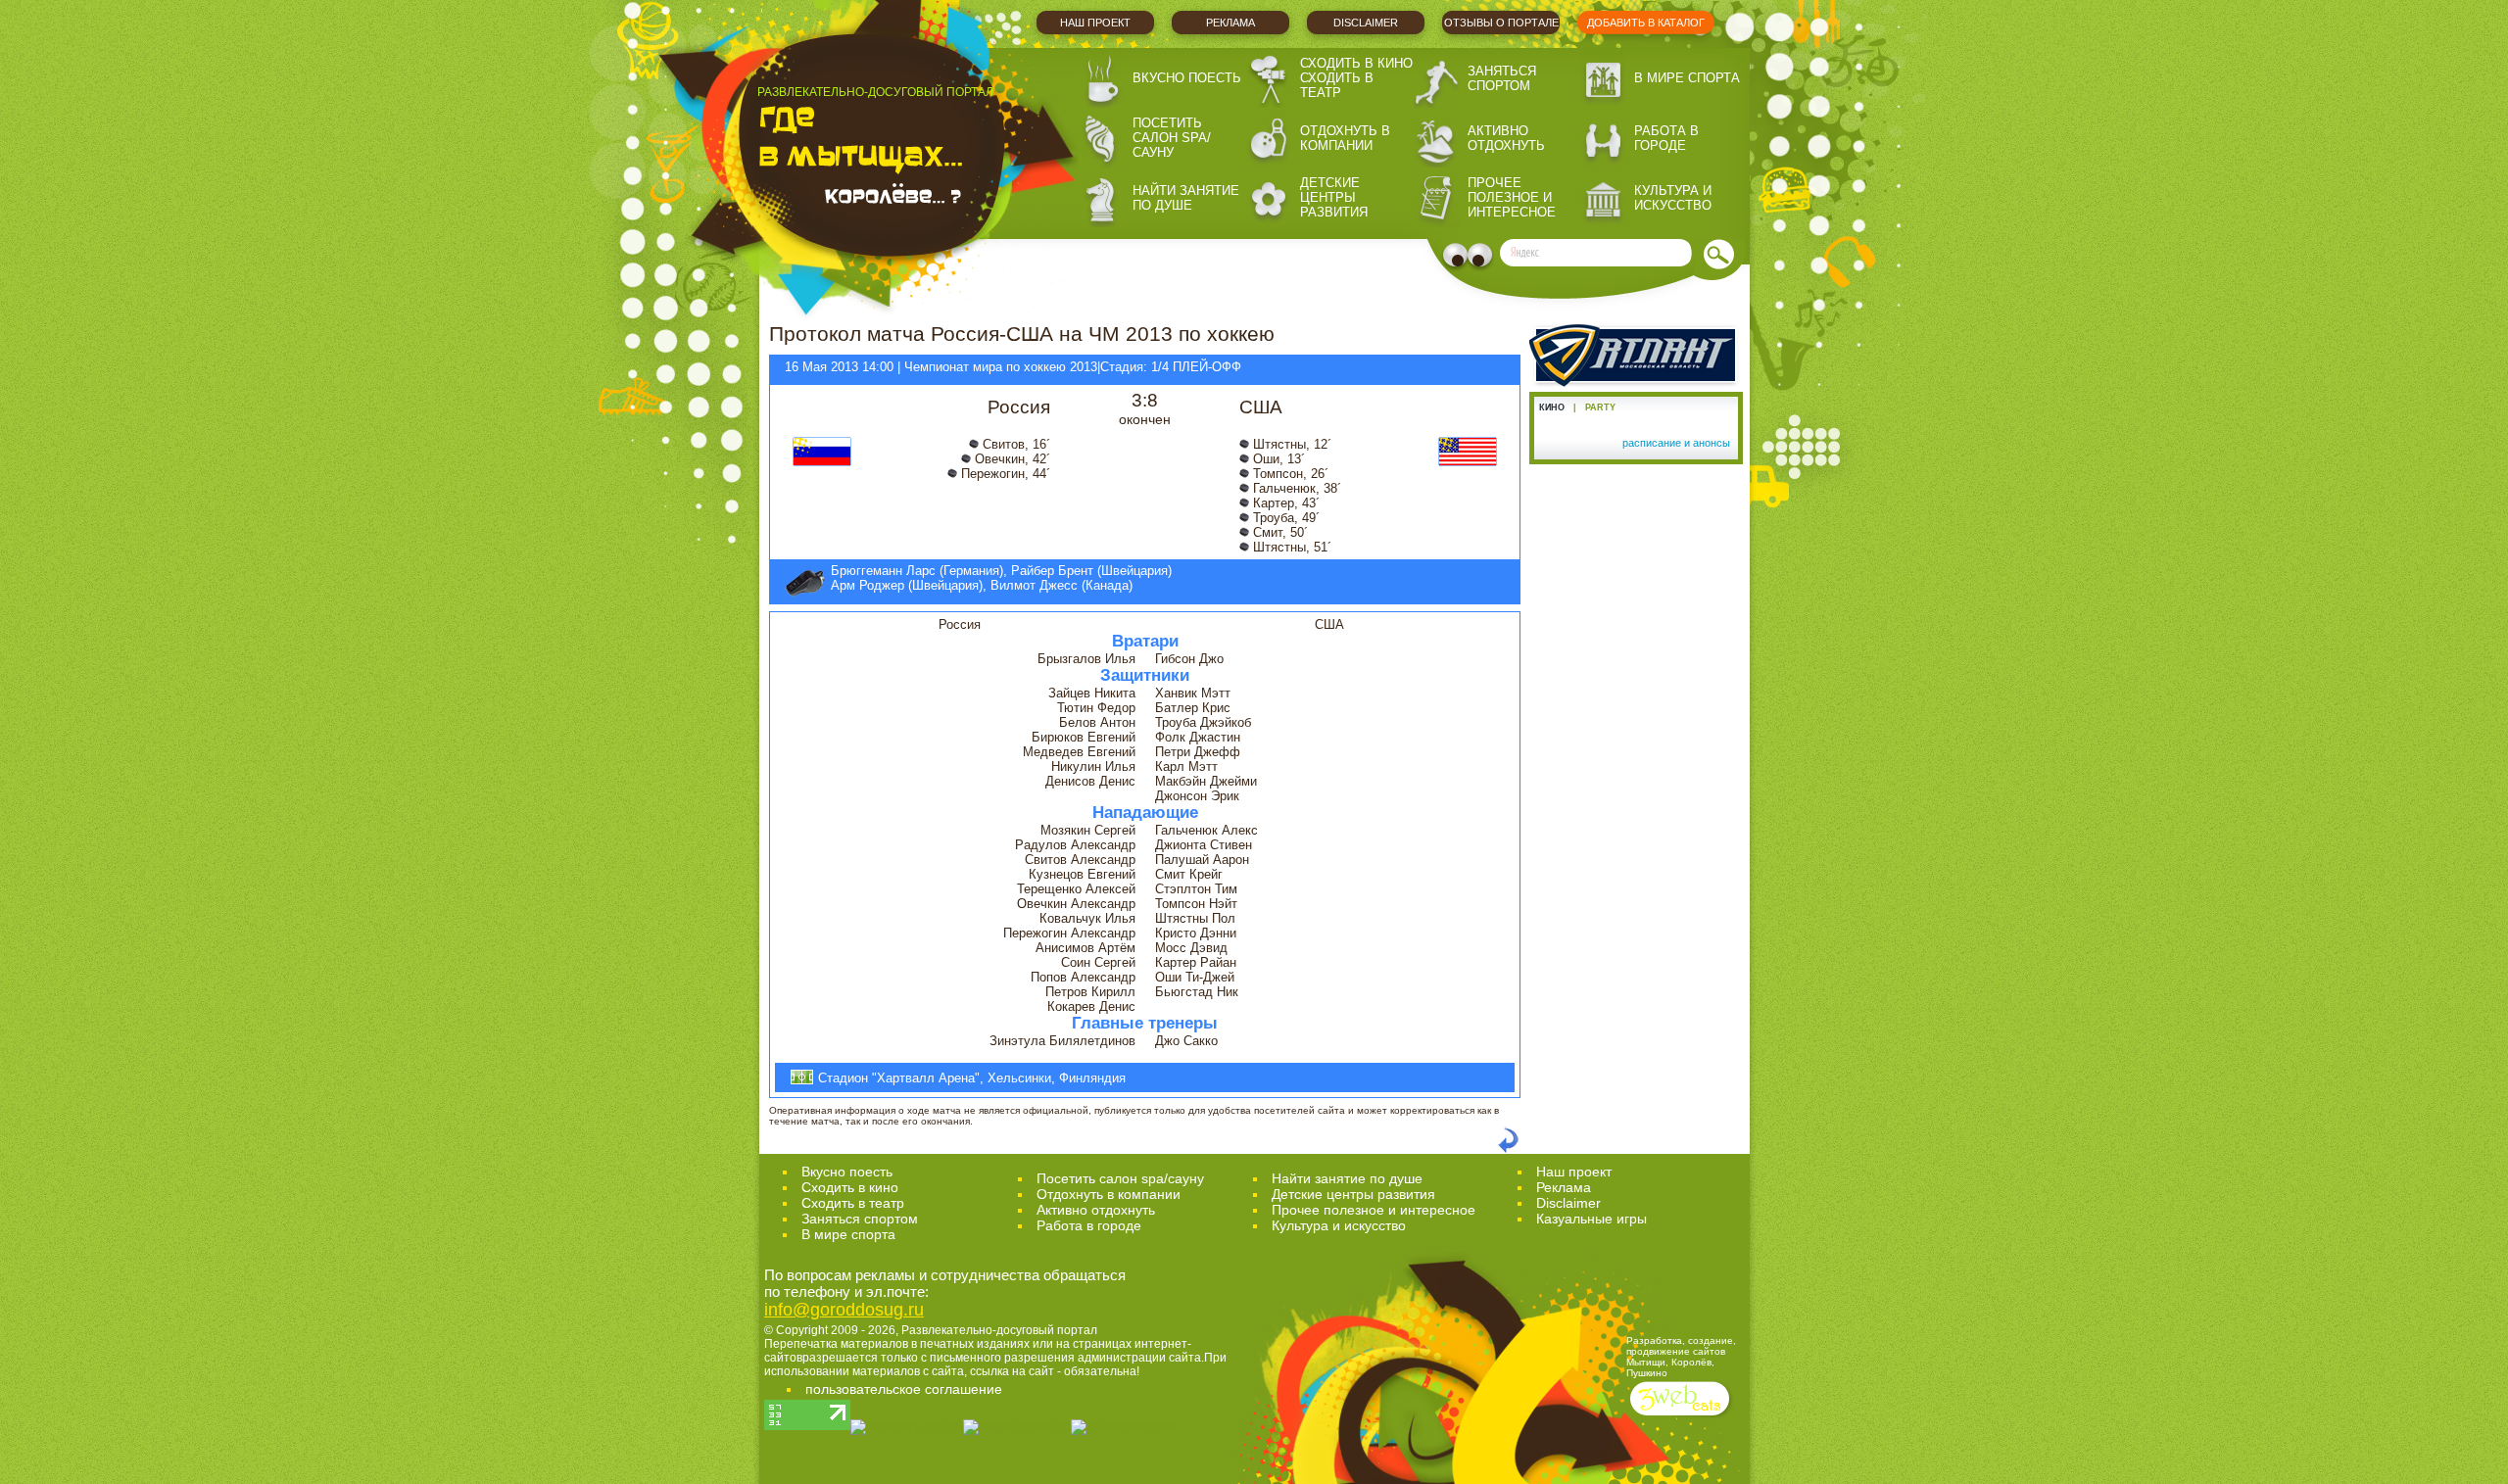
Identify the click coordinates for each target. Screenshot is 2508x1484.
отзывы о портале (1501, 23)
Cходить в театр (853, 1203)
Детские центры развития (1334, 197)
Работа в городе (1666, 138)
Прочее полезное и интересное (1512, 197)
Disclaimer (1366, 23)
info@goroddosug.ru (844, 1310)
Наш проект (1095, 23)
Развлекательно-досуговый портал (999, 1330)
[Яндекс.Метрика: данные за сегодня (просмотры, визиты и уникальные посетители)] (1124, 1427)
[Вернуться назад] (1508, 1149)
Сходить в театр (1337, 85)
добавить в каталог (1646, 23)
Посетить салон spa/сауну (1172, 138)
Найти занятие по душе (1186, 198)
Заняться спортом (1502, 78)
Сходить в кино (1356, 63)
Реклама (1230, 23)
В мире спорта (1687, 78)
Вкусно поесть (1187, 78)
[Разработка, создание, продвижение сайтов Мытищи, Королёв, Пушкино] (1682, 1418)
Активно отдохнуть (1506, 138)
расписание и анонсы (1676, 443)
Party (1600, 407)
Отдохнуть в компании (1345, 138)
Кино (1552, 407)
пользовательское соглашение (904, 1389)
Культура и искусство (1673, 198)
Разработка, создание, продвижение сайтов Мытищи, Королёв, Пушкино (1681, 1357)
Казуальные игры (1592, 1219)
